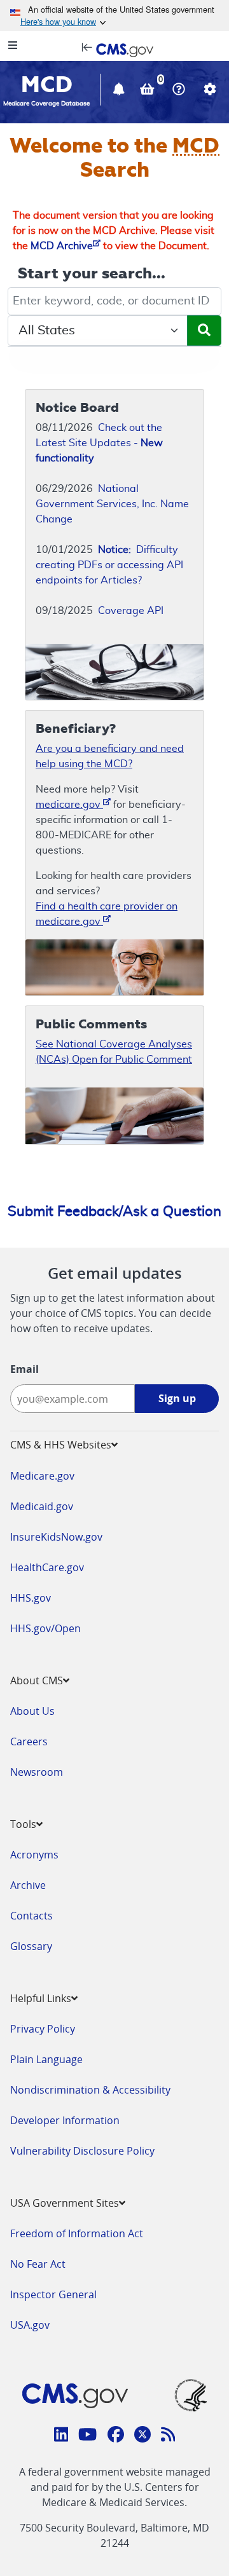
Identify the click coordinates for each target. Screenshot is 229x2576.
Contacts (31, 1916)
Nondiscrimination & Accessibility (90, 2090)
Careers (29, 1741)
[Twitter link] (142, 2436)
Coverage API (131, 611)
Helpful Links (41, 1998)
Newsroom (37, 1772)
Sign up (177, 1398)
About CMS (37, 1680)
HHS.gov (31, 1598)
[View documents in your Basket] (149, 91)
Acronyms (34, 1855)
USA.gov (30, 2325)
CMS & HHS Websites (61, 1445)
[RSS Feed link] (168, 2436)
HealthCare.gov (47, 1567)
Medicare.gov (42, 1476)
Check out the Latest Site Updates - (99, 443)
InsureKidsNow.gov (56, 1537)
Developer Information (65, 2120)
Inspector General (53, 2294)
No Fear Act (38, 2264)
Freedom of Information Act (77, 2233)
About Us (32, 1711)
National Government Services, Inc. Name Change (112, 504)
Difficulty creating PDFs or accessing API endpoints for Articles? (109, 565)
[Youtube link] (87, 2436)
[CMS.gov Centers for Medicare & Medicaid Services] (114, 49)
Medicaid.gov (42, 1506)
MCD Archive (62, 246)
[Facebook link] (116, 2436)
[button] (120, 91)
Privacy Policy (43, 2029)
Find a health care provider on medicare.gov (107, 914)
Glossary (31, 1946)
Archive (28, 1885)
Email (24, 1369)
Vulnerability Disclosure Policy (82, 2151)
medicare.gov (69, 805)
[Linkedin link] (61, 2436)
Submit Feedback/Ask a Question (114, 1211)
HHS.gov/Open (45, 1628)
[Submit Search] (204, 331)
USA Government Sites (65, 2203)
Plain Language (46, 2059)
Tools (23, 1824)
